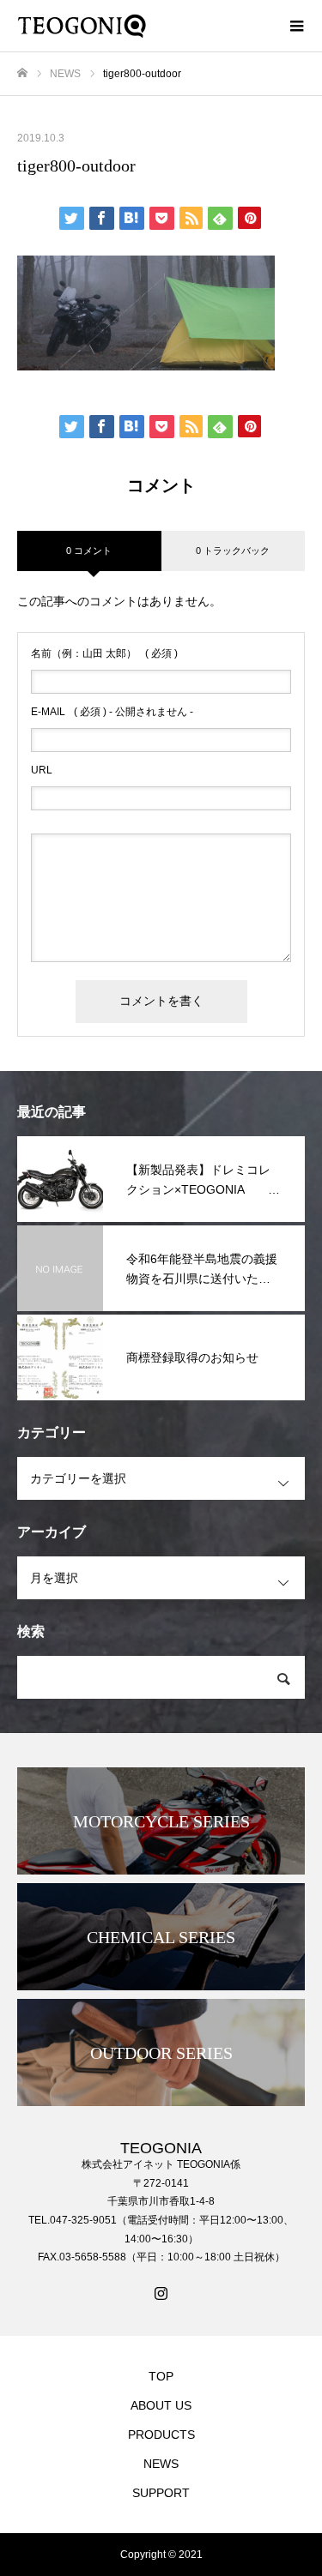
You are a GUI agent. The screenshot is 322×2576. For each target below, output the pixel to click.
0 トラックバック (233, 551)
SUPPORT (161, 2493)
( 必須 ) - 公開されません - (112, 712)
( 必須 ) (104, 653)
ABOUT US (161, 2405)
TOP (161, 2376)
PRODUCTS (161, 2435)
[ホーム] (22, 73)
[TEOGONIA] (144, 26)
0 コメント (89, 551)
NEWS (161, 2464)
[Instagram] (161, 2293)
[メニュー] (296, 26)
